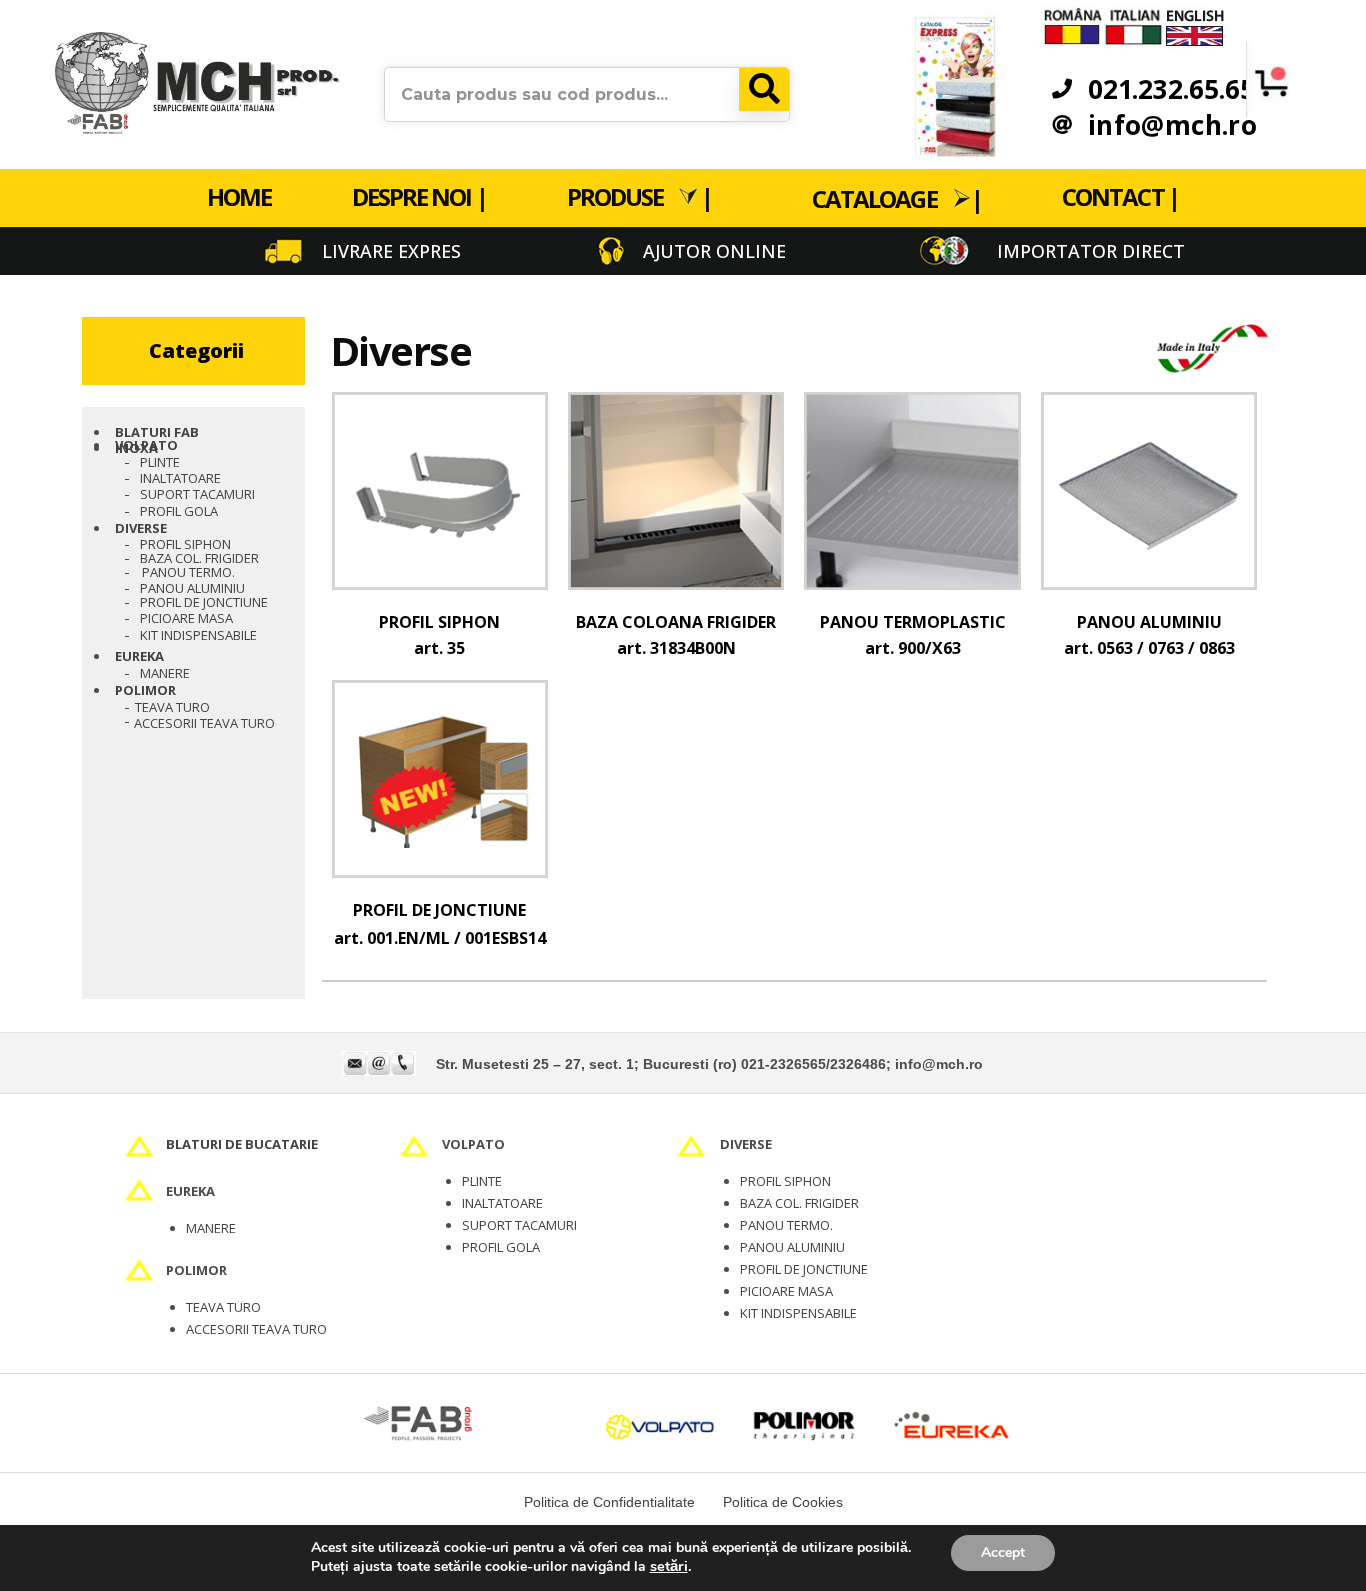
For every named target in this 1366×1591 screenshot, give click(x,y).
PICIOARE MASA (786, 1291)
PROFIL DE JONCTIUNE (204, 602)
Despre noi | (419, 196)
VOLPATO (146, 445)
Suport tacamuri (197, 494)
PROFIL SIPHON (185, 544)
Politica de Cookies (783, 1502)
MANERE (211, 1228)
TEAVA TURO (172, 707)
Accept (1003, 1552)
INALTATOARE (502, 1203)
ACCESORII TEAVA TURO (256, 1329)
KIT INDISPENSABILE (798, 1313)
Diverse (141, 528)
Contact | (1120, 196)
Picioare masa (186, 618)
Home (239, 196)
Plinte (160, 462)
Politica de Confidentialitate (609, 1502)
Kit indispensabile (198, 635)
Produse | (639, 196)
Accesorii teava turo (204, 723)
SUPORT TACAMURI (519, 1225)
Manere (165, 673)
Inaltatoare (180, 478)
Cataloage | (897, 197)
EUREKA (139, 656)
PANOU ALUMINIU (192, 588)
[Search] (764, 89)
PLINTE (482, 1181)
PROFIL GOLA (179, 511)
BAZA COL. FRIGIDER (199, 558)
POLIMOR (145, 690)
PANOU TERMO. (188, 572)
